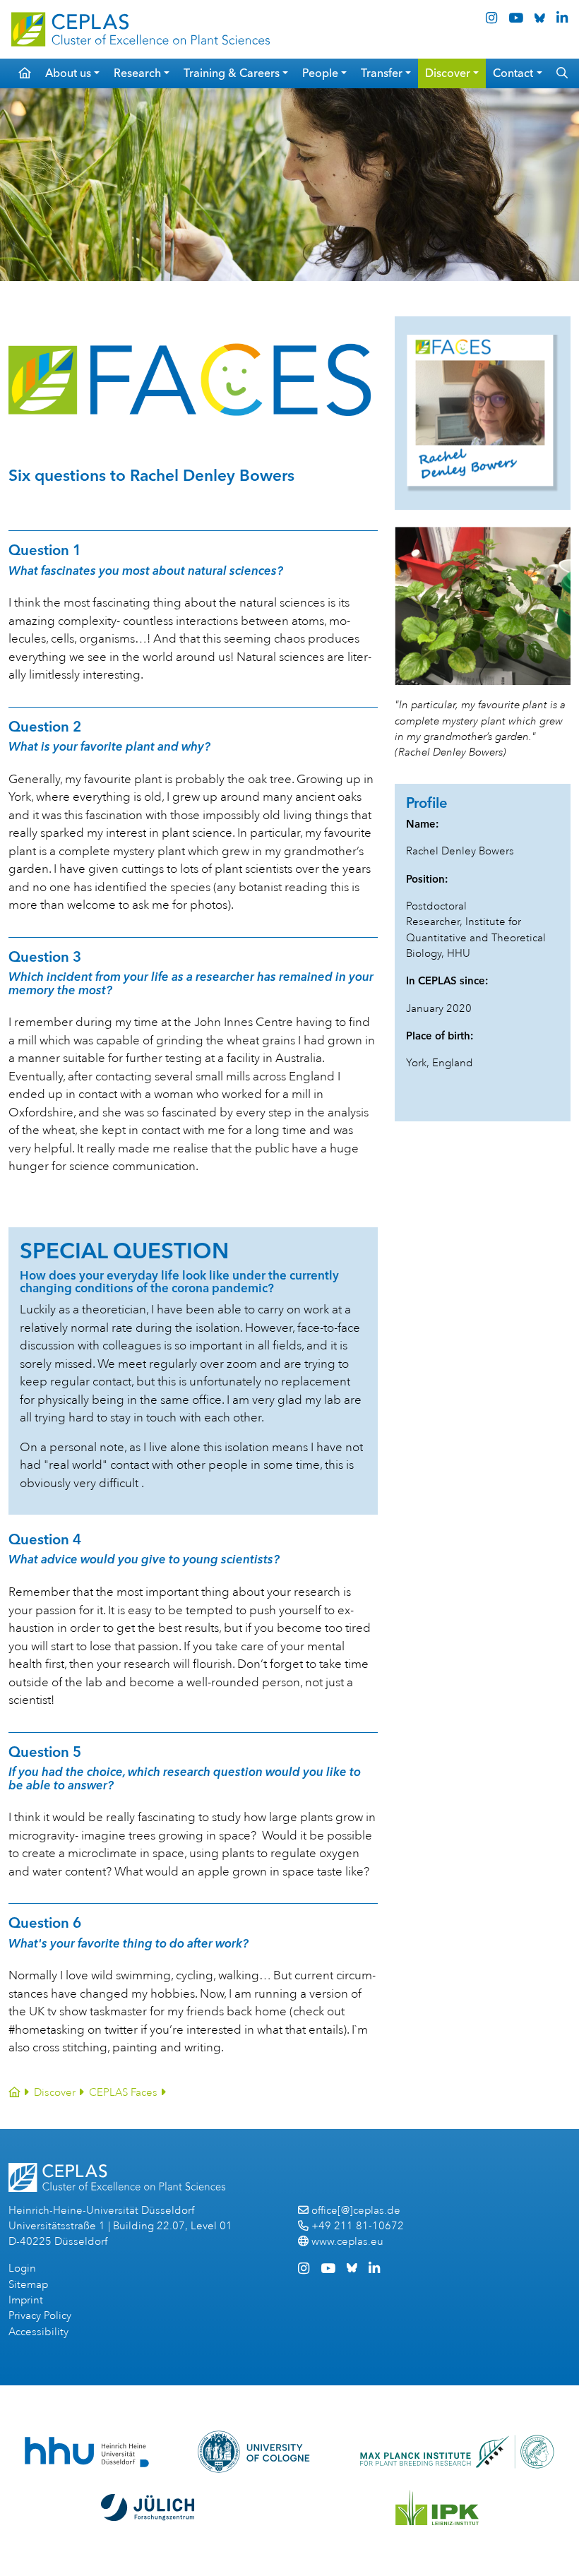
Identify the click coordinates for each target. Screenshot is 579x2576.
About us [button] (68, 73)
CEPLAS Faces (123, 2093)
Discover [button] (448, 73)
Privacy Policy (40, 2316)
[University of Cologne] (254, 2452)
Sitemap (28, 2285)
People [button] (320, 73)
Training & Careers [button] (232, 73)
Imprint (26, 2300)
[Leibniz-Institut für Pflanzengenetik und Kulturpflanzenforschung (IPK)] (437, 2508)
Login (22, 2268)
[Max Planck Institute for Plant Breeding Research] (457, 2452)
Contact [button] (513, 73)
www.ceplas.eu (347, 2242)
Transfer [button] (382, 73)
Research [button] (137, 73)
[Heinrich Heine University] (86, 2452)
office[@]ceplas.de (356, 2211)
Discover (55, 2093)
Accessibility (38, 2332)
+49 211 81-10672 (358, 2226)
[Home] (14, 2093)
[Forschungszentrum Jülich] (148, 2508)
